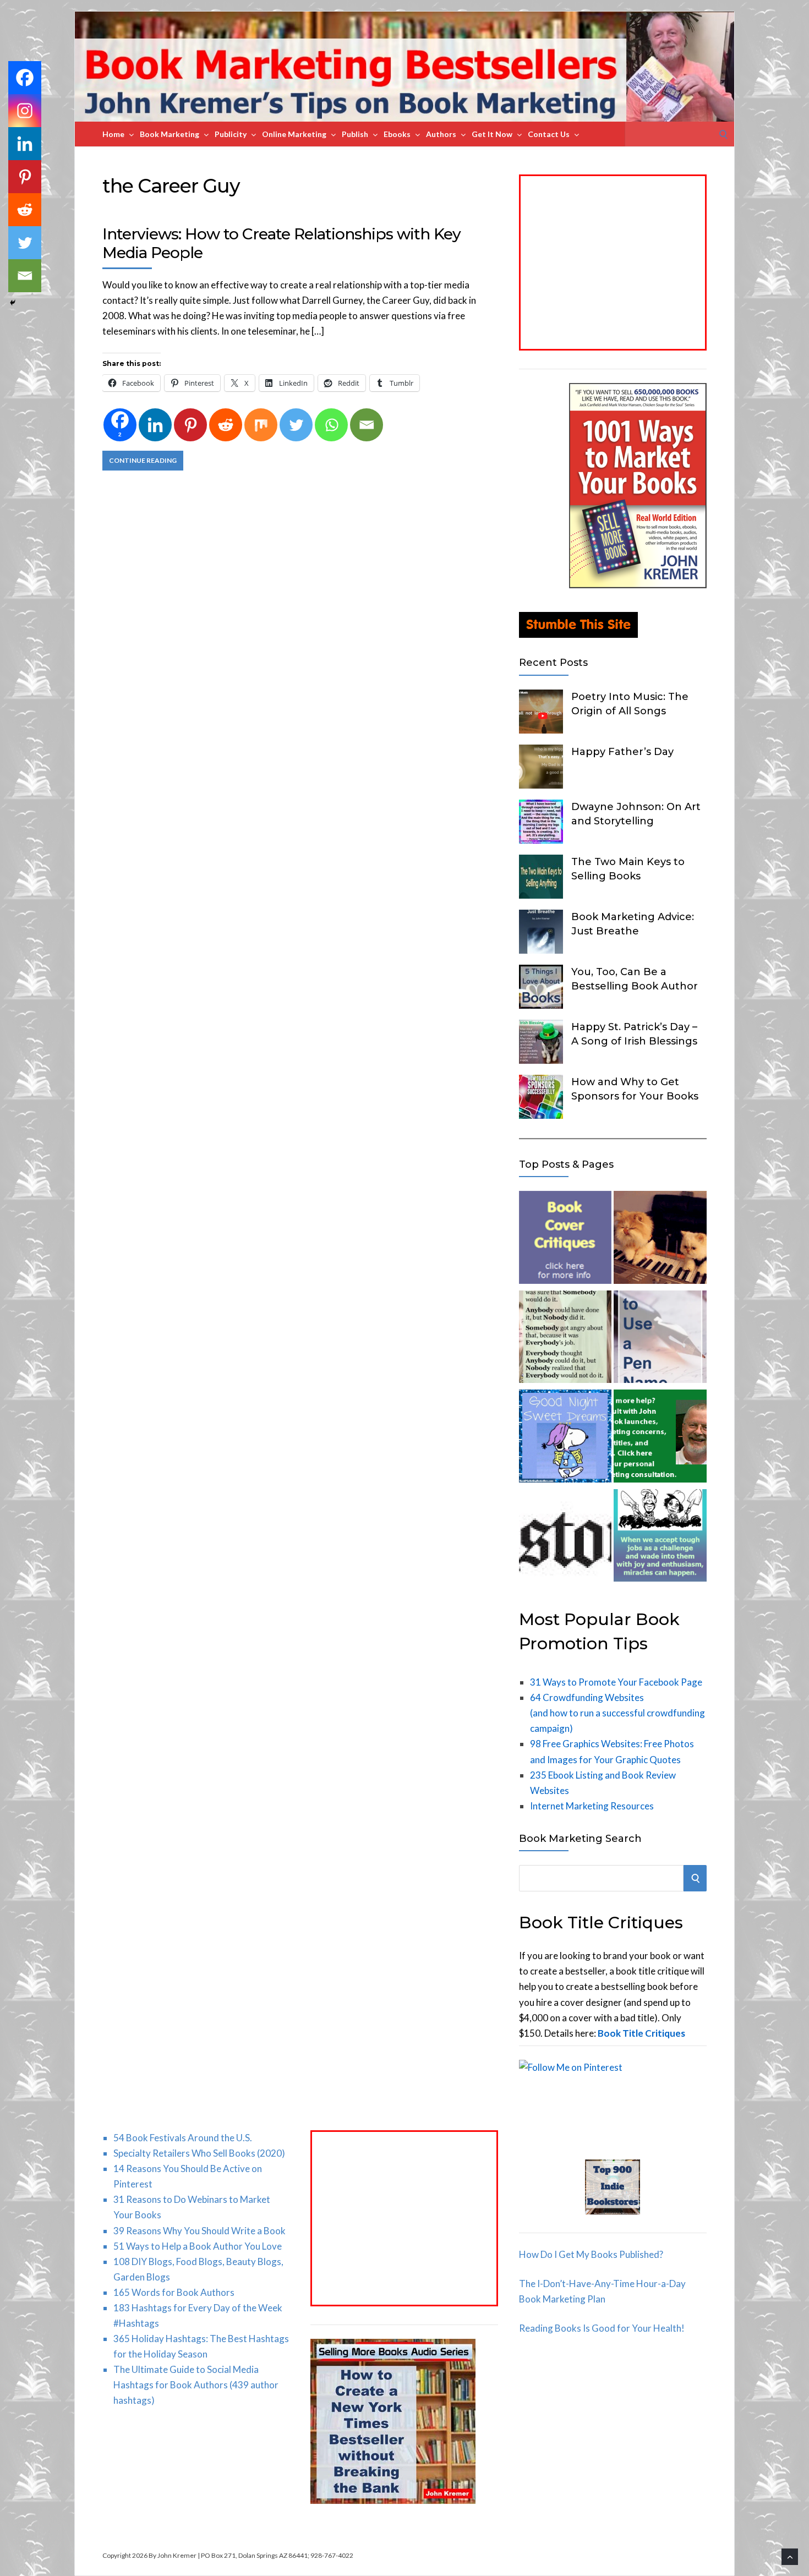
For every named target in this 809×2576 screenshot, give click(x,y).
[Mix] (261, 425)
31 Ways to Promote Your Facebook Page (616, 1682)
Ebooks (397, 134)
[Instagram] (25, 111)
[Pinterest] (190, 425)
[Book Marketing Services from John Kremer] (565, 1240)
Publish (355, 134)
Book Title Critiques (641, 2033)
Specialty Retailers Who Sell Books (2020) (199, 2153)
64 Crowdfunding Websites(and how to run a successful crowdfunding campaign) (617, 1713)
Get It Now (492, 134)
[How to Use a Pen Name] (660, 1339)
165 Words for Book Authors (174, 2292)
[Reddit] (226, 425)
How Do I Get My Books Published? (591, 2254)
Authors (441, 134)
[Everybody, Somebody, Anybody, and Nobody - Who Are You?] (565, 1339)
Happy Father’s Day (622, 752)
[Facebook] (25, 78)
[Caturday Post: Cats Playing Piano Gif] (660, 1240)
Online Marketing (294, 134)
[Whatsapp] (331, 425)
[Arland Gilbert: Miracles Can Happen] (660, 1538)
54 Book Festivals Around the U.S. (183, 2138)
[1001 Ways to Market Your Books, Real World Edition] (638, 585)
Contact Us (549, 134)
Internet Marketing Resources (592, 1806)
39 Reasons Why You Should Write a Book (199, 2231)
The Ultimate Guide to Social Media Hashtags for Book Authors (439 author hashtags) (196, 2385)
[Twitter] (296, 425)
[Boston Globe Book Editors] (565, 1538)
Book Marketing (170, 134)
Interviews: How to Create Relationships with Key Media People (281, 243)
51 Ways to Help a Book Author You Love (198, 2246)
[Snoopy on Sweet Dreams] (565, 1438)
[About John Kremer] (660, 1438)
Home (113, 134)
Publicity (231, 134)
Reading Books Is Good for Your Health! (602, 2328)
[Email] (367, 425)
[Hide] (13, 303)
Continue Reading (143, 460)
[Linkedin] (155, 425)
